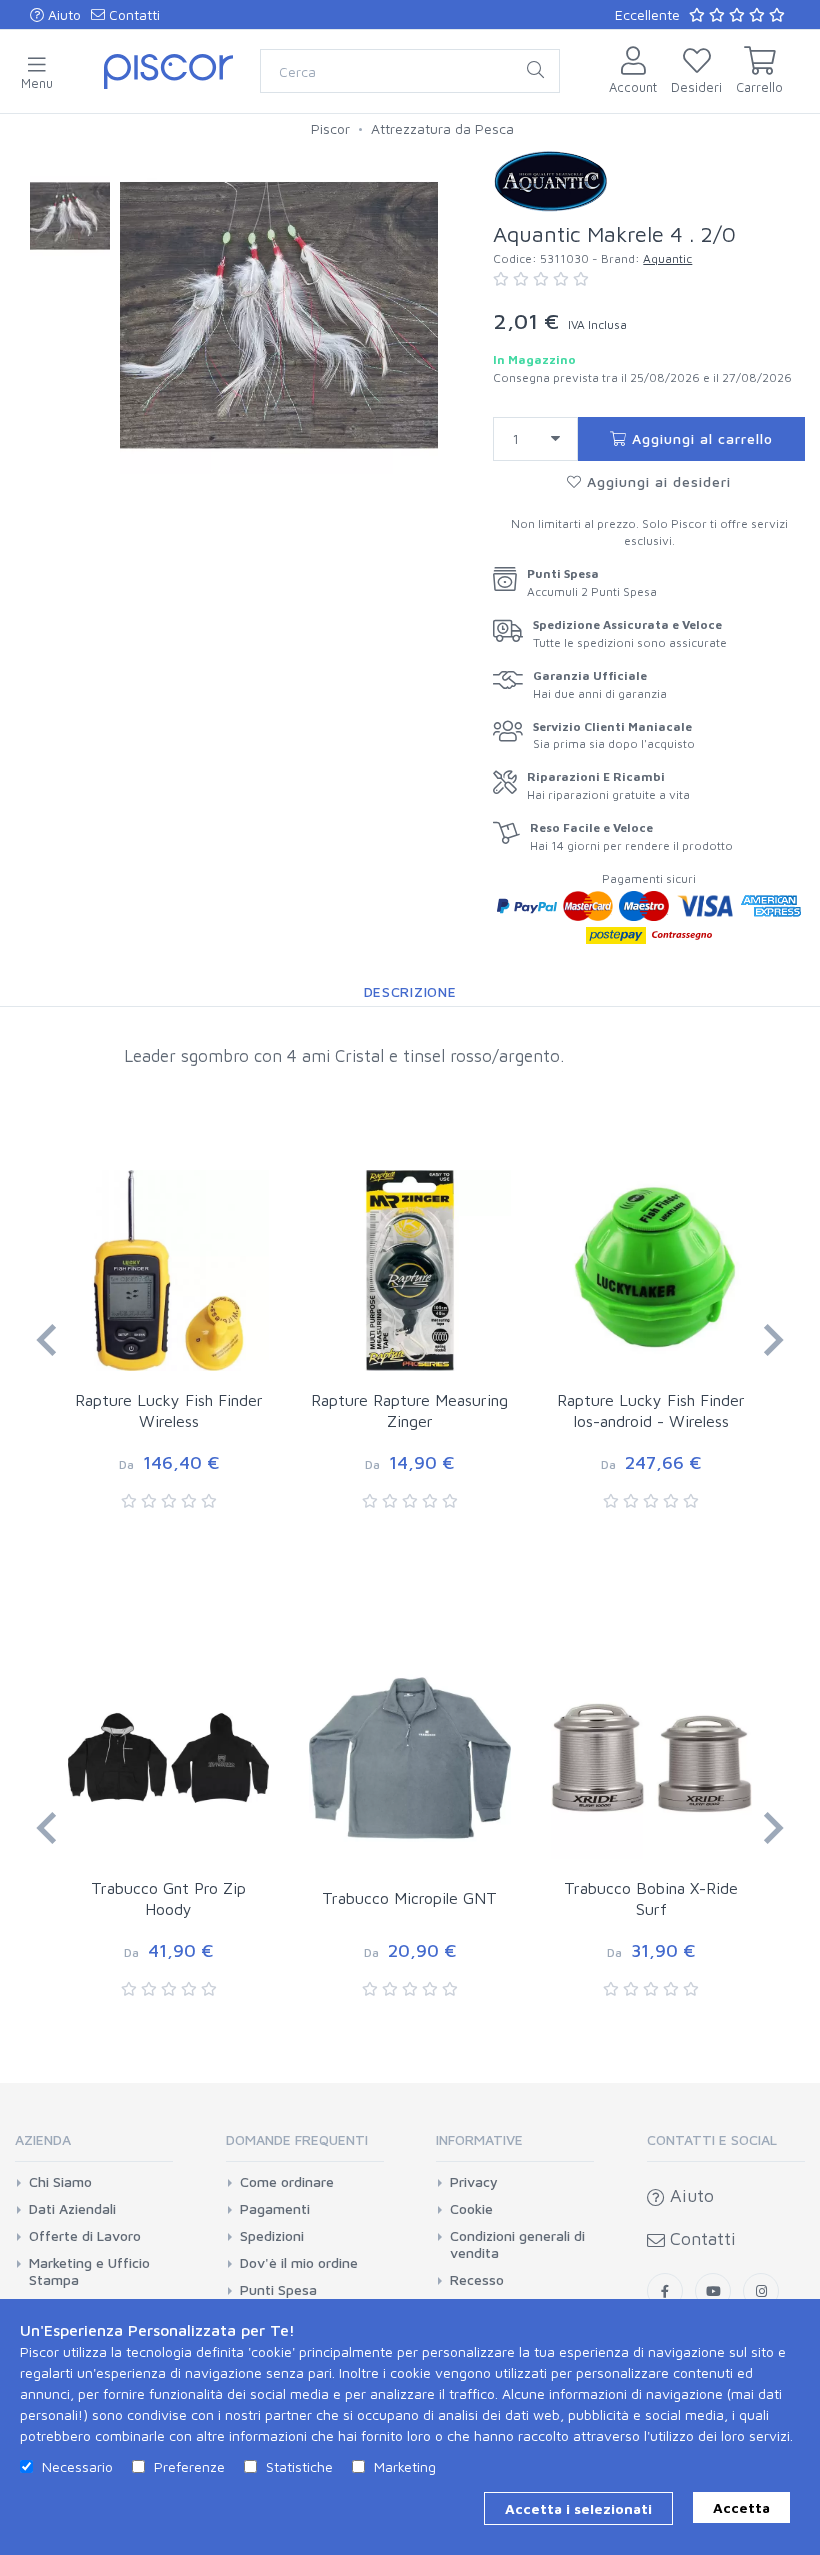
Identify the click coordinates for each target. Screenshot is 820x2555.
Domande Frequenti (297, 2139)
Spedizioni (272, 2236)
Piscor (330, 128)
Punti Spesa (278, 2290)
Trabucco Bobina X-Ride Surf (651, 1898)
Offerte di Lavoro (85, 2236)
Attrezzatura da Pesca (442, 128)
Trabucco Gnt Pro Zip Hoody (168, 1898)
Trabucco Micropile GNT (409, 1898)
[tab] (94, 2146)
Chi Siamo (60, 2182)
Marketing (405, 2466)
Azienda (43, 2139)
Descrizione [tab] (410, 991)
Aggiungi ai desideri (656, 481)
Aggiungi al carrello (700, 438)
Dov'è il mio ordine (299, 2263)
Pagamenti (275, 2209)
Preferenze (189, 2466)
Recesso (477, 2280)
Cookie (471, 2209)
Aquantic (667, 258)
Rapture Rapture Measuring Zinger (409, 1410)
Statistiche (299, 2466)
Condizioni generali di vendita (517, 2244)
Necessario (77, 2466)
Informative (479, 2139)
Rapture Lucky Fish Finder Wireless (169, 1410)
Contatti (132, 14)
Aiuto (62, 14)
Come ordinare (287, 2182)
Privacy (474, 2182)
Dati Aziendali (72, 2209)
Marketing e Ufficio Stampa (89, 2271)
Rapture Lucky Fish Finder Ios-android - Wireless (651, 1410)
